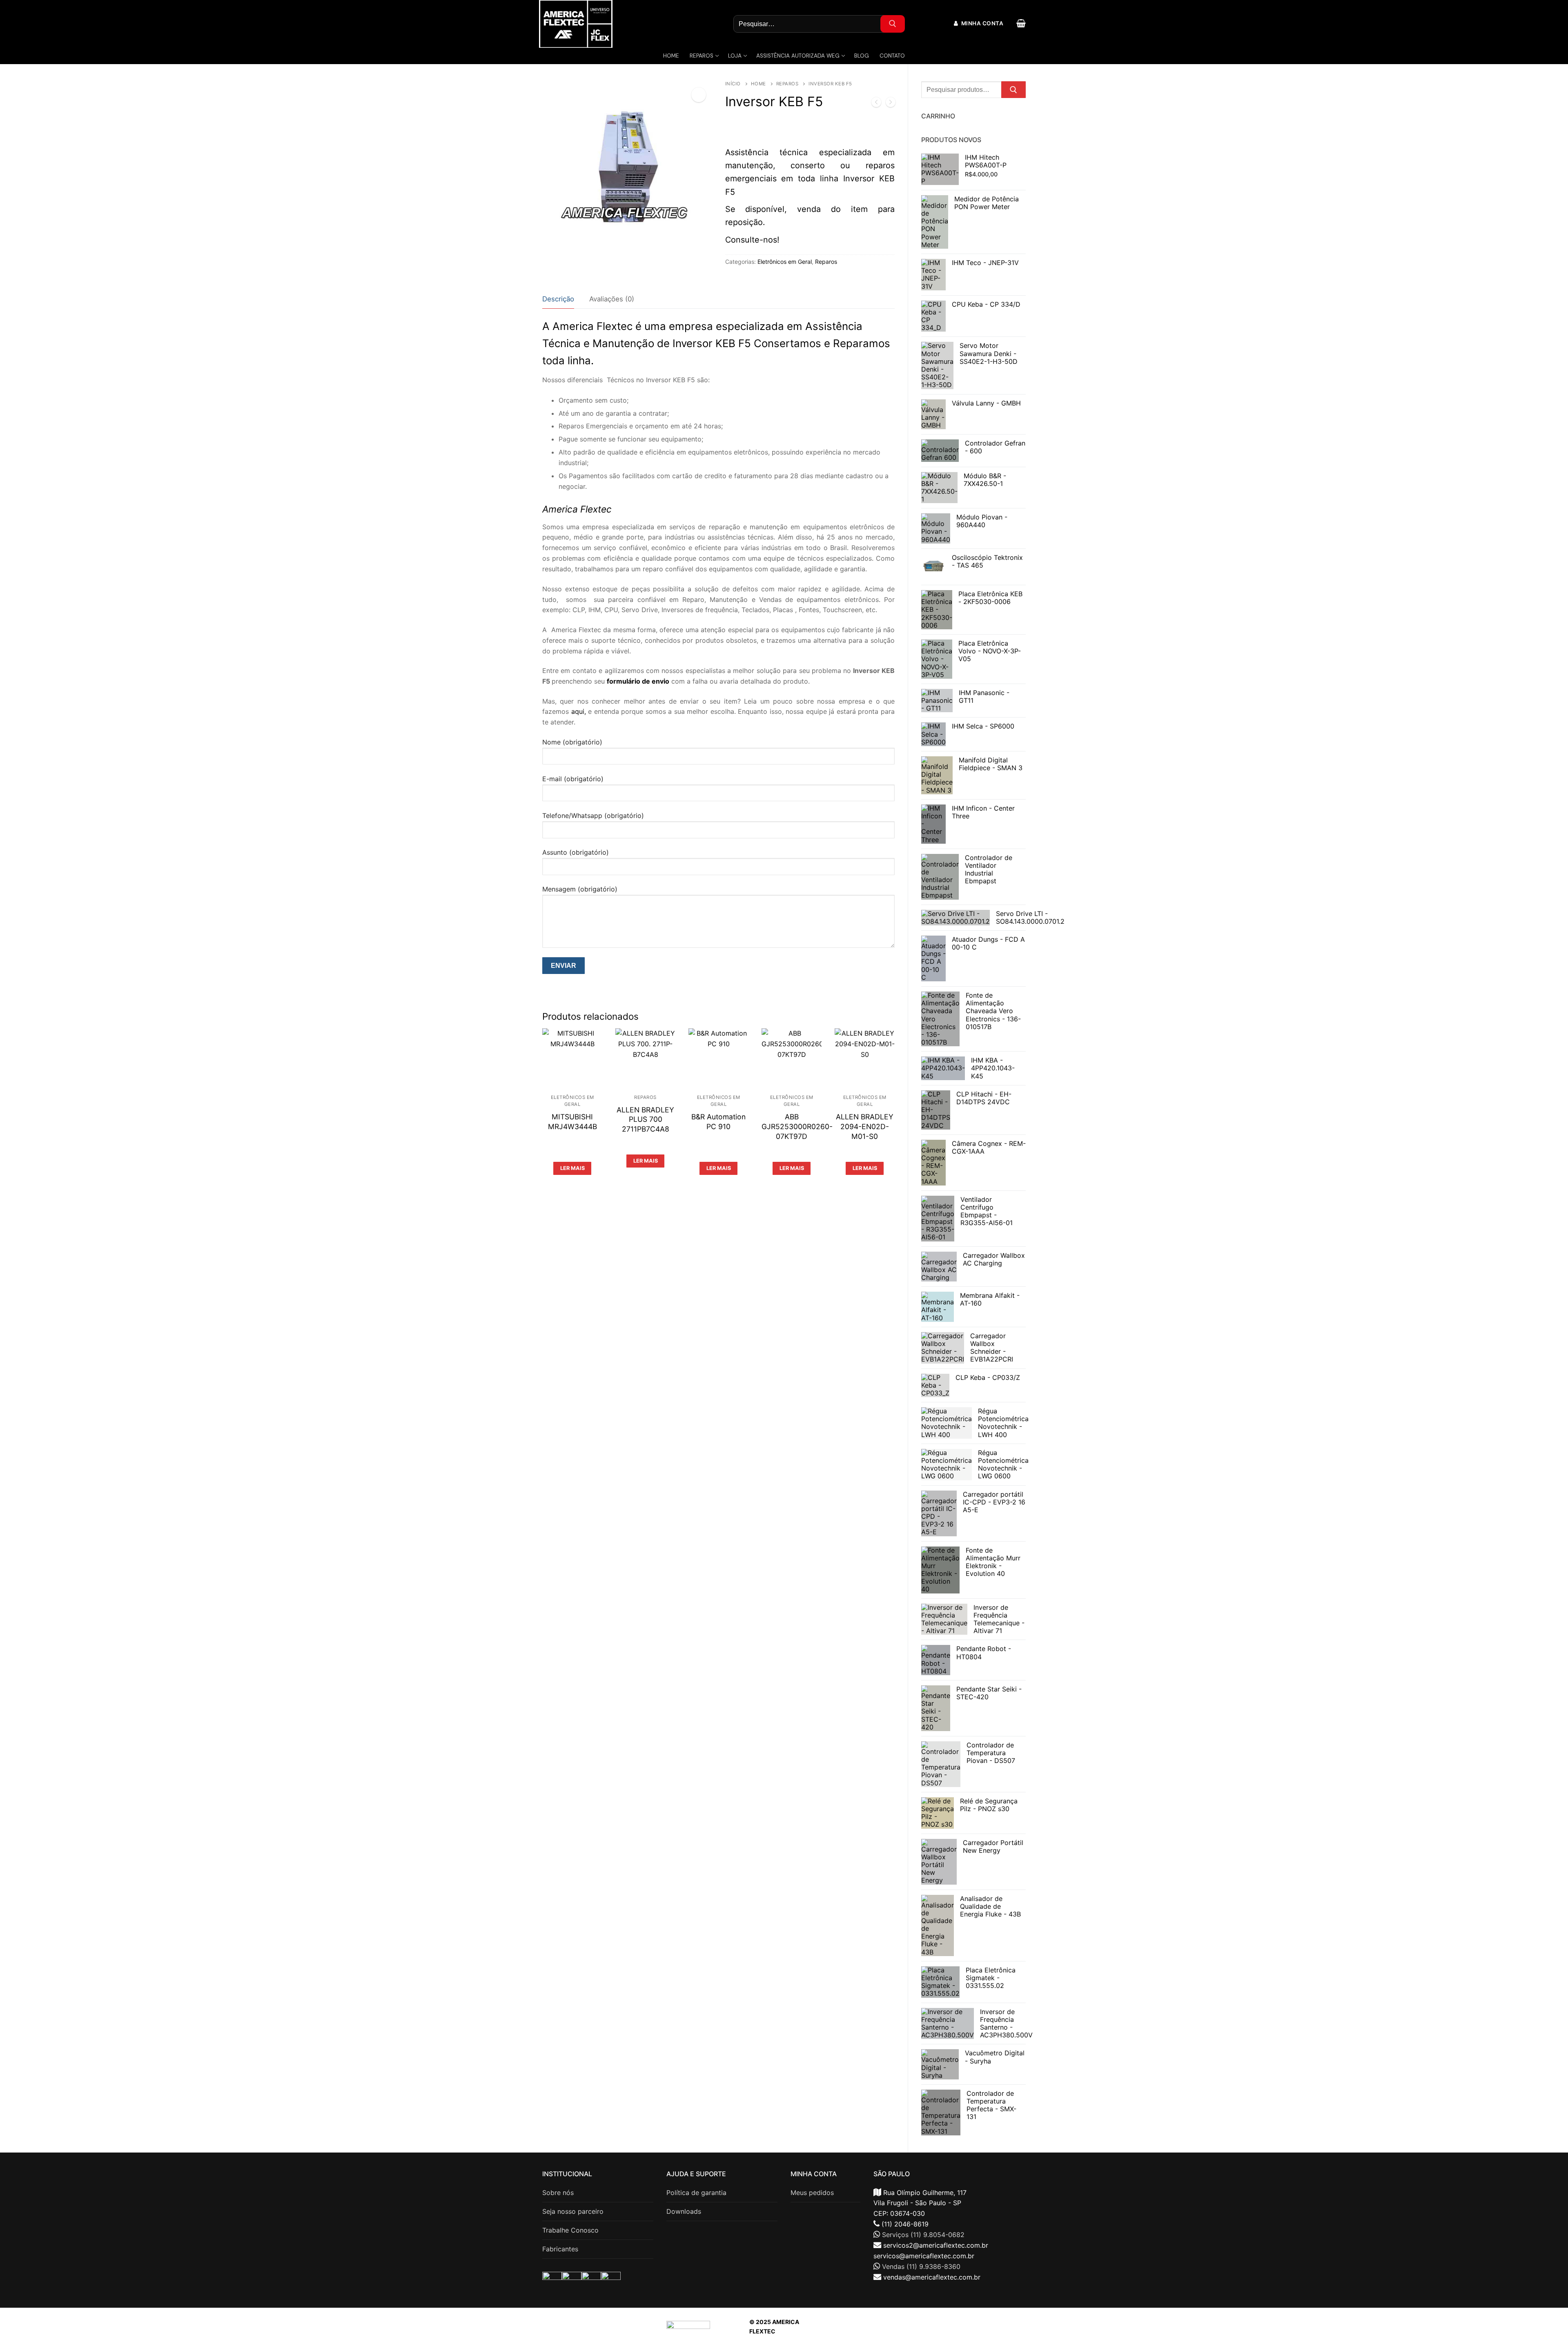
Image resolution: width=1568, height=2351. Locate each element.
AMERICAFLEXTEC (939, 2331)
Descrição (558, 299)
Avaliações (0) (612, 299)
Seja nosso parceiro (573, 2211)
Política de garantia (696, 2193)
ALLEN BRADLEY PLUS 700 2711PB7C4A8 (645, 1120)
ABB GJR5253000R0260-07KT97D (797, 1126)
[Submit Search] (893, 24)
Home (758, 84)
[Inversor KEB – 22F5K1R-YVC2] (876, 104)
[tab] (558, 300)
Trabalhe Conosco (570, 2230)
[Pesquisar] (1013, 90)
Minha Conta (981, 23)
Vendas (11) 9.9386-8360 (921, 2266)
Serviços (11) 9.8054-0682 (923, 2235)
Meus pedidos (812, 2193)
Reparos (787, 84)
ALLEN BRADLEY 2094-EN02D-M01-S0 (865, 1126)
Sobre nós (558, 2193)
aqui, (579, 711)
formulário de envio (638, 681)
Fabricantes (560, 2249)
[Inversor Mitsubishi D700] (891, 104)
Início (733, 84)
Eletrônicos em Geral (785, 262)
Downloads (684, 2211)
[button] (699, 95)
